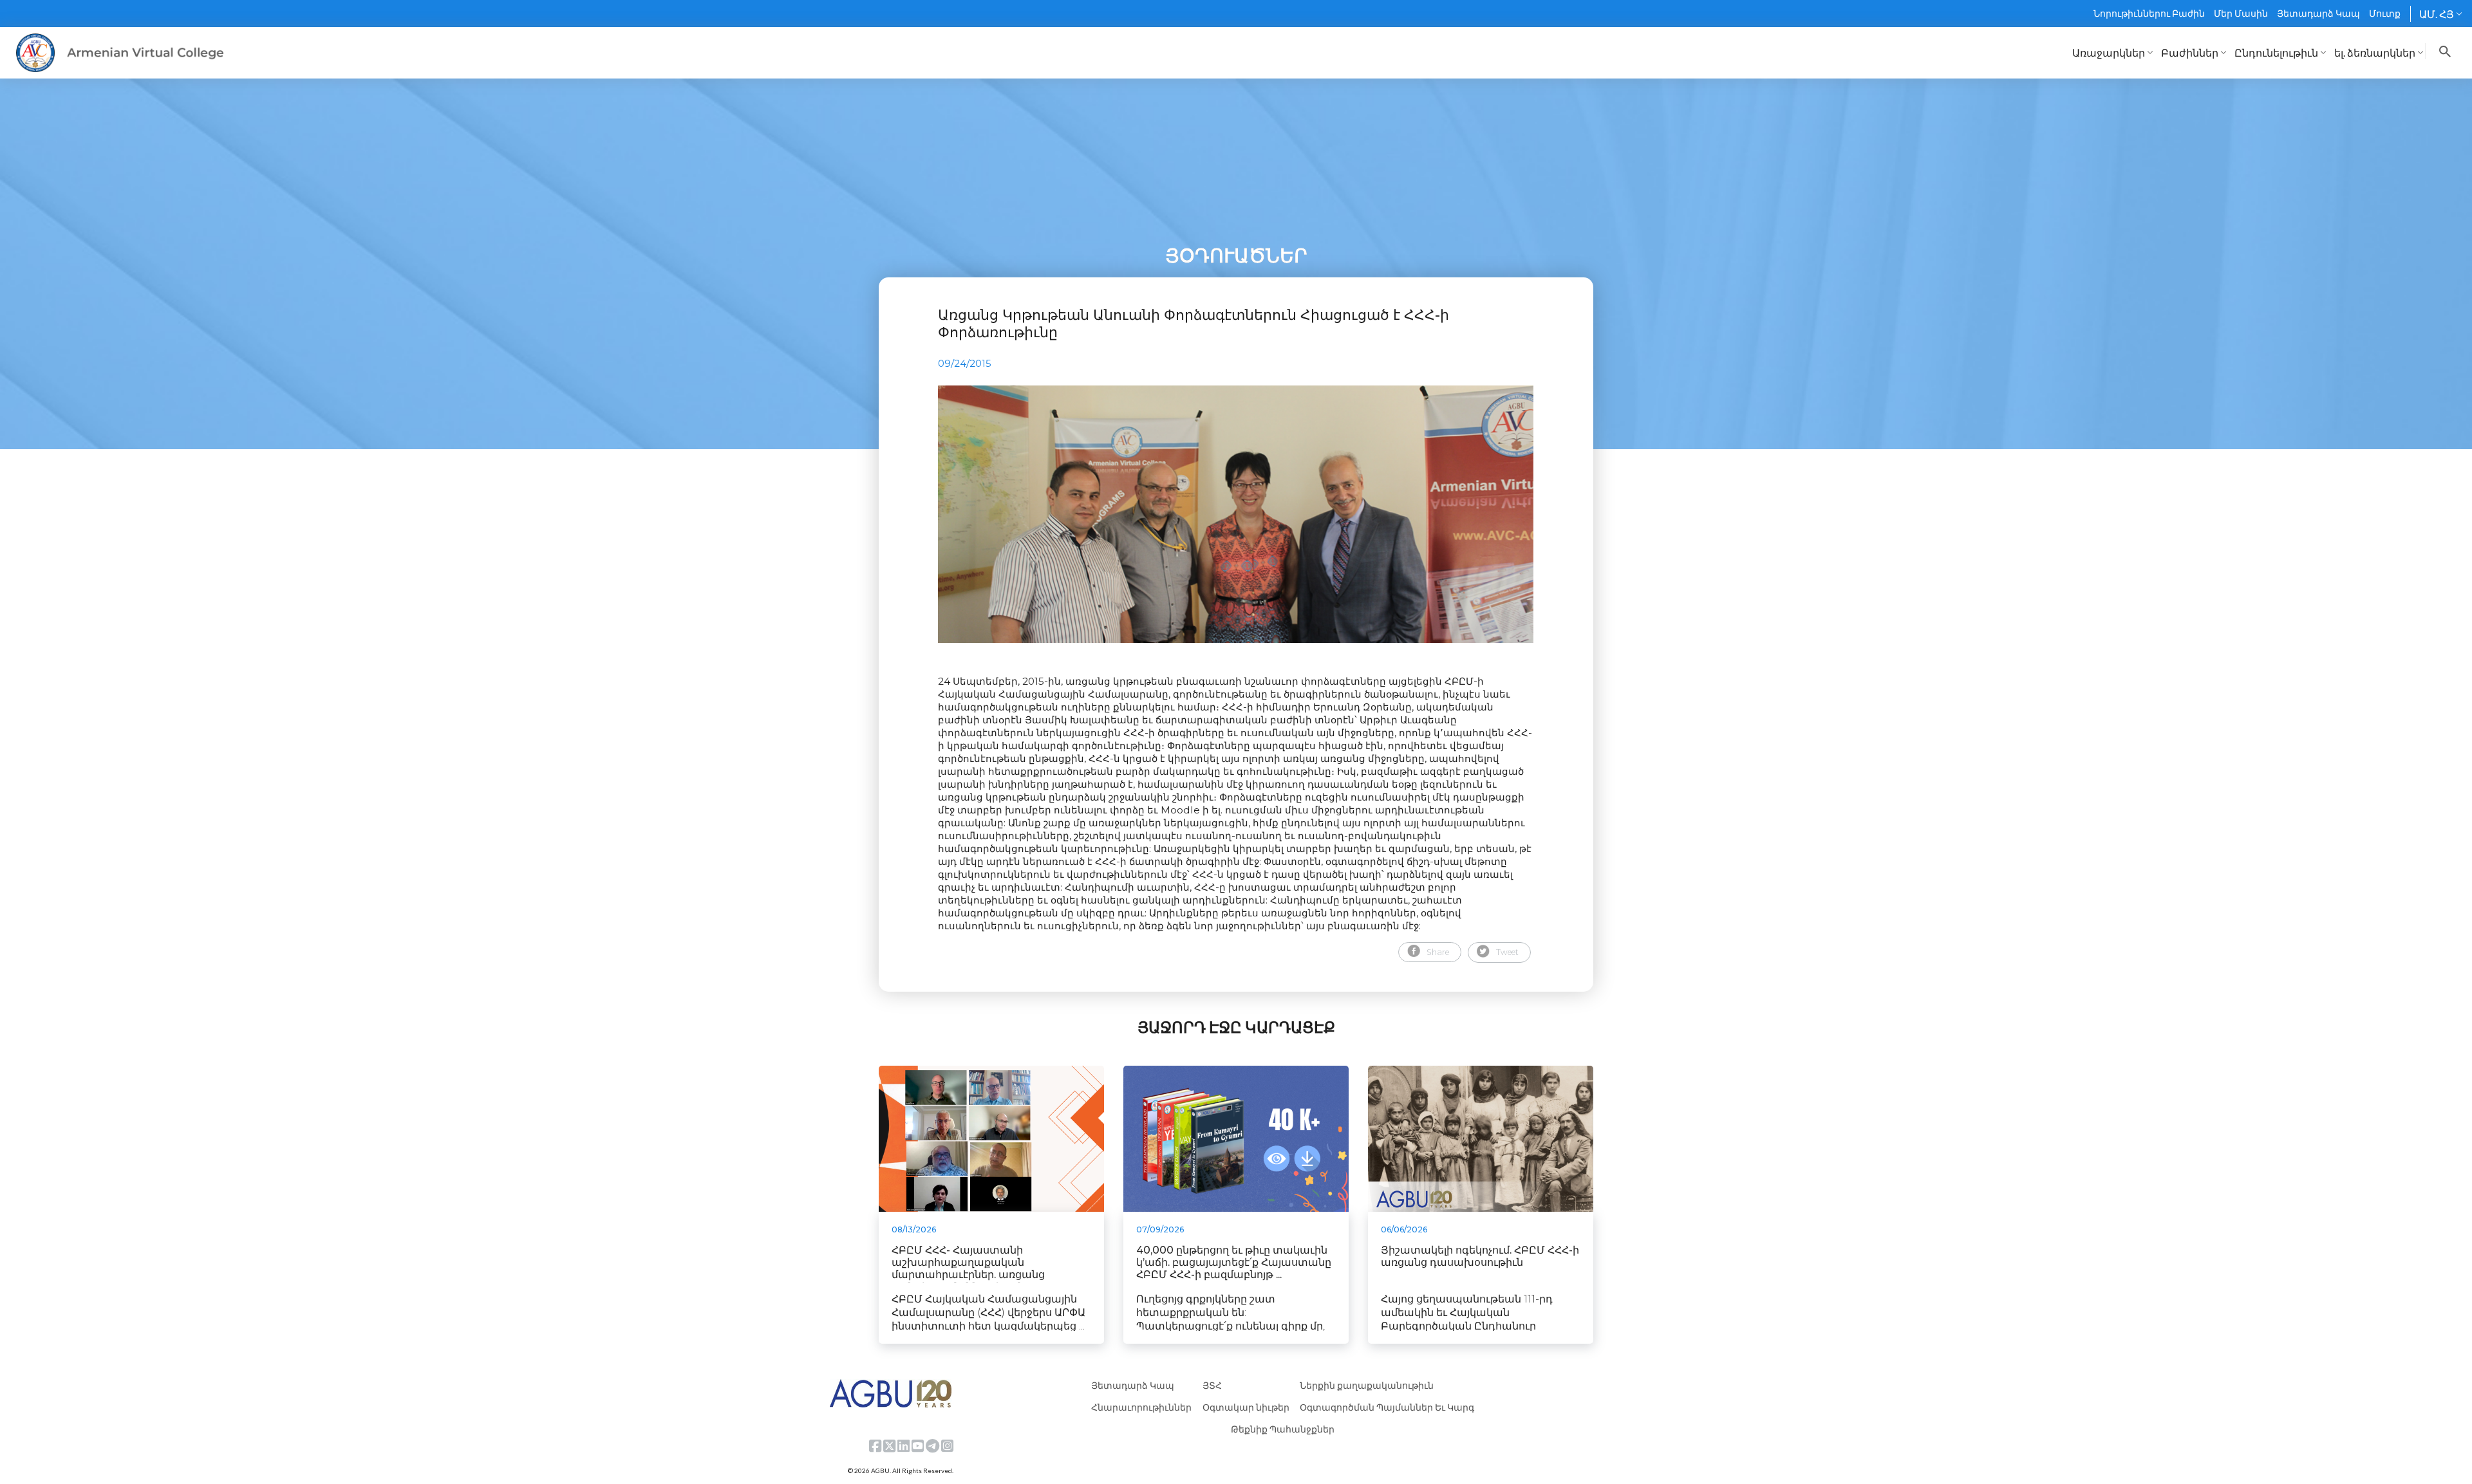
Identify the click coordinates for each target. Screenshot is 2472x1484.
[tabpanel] (1236, 514)
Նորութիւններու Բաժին (2149, 13)
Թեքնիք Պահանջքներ (1283, 1429)
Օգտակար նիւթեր (1246, 1407)
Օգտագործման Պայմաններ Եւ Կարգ (1387, 1407)
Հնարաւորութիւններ (1141, 1407)
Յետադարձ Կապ (2318, 13)
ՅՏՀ (1212, 1385)
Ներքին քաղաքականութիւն (1367, 1385)
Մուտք (2385, 13)
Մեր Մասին (2241, 13)
